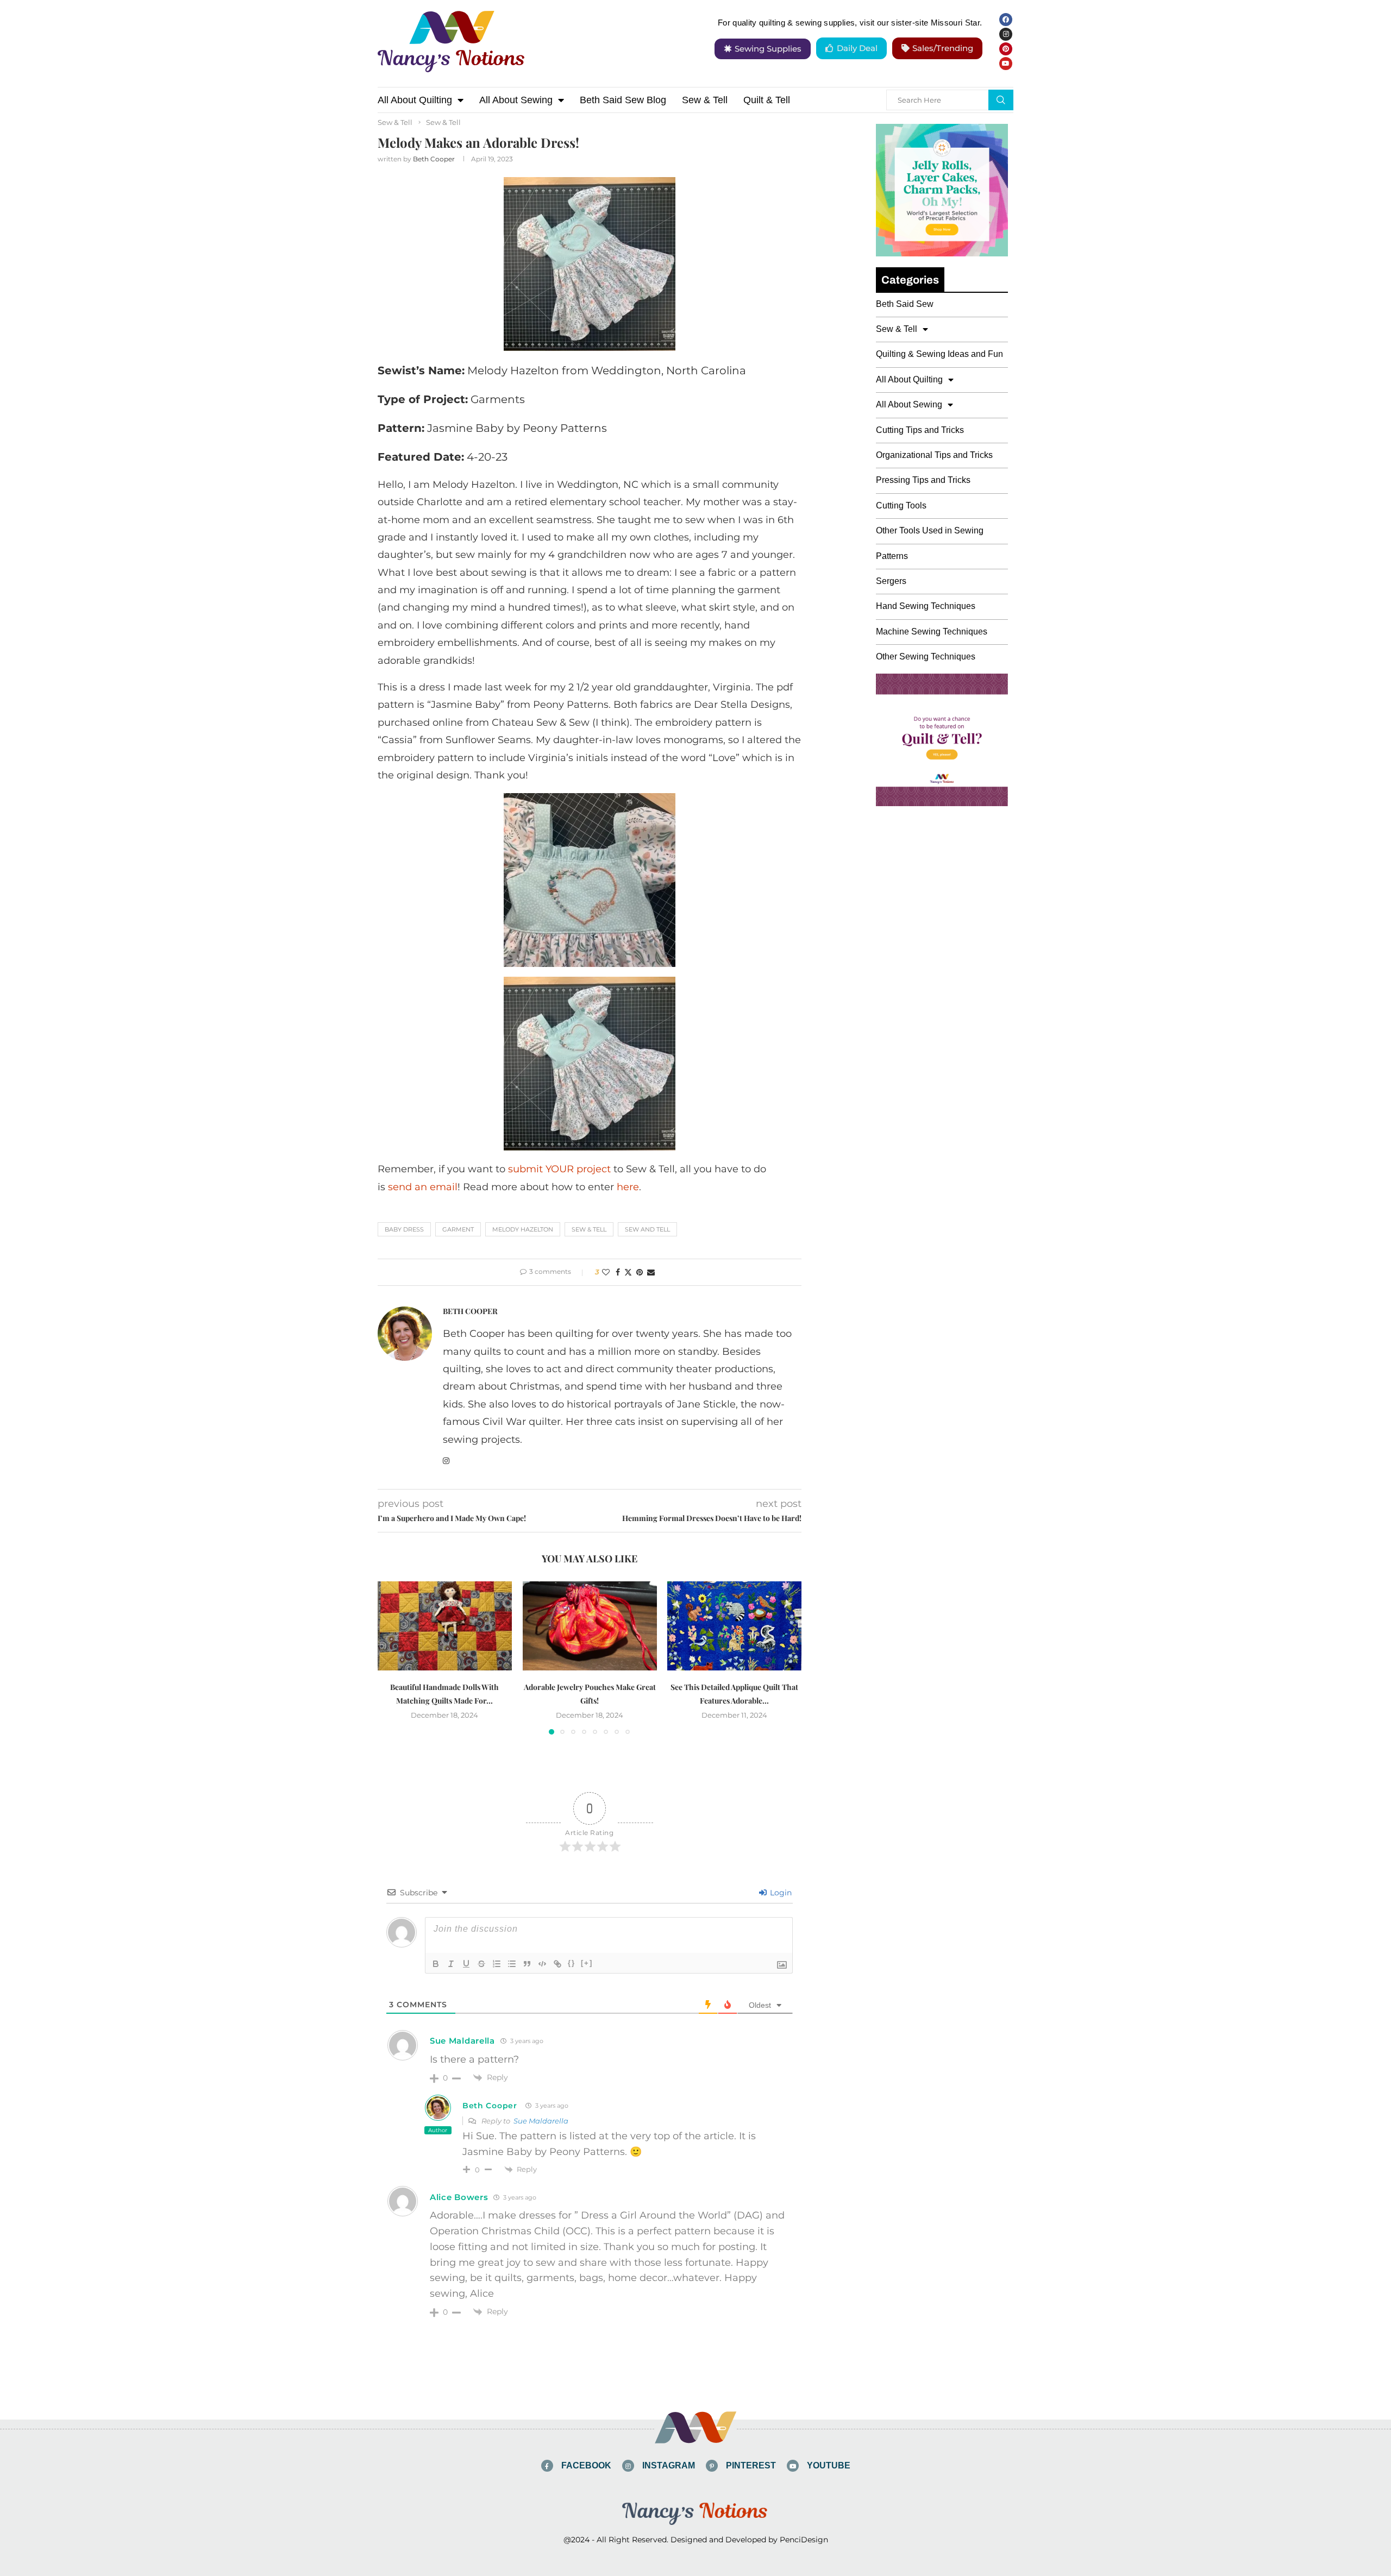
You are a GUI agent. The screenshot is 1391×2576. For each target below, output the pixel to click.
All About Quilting (415, 100)
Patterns (892, 556)
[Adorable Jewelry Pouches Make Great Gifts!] (590, 1626)
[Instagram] (1006, 34)
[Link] (557, 1964)
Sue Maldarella (541, 2121)
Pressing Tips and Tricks (923, 480)
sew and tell (647, 1229)
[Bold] (436, 1964)
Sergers (891, 581)
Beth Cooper (434, 159)
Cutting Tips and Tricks (920, 430)
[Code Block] (542, 1964)
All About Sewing (516, 100)
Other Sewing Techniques (926, 656)
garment (458, 1229)
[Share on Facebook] (618, 1272)
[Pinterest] (1006, 49)
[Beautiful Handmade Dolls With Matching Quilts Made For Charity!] (445, 1626)
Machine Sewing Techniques (932, 632)
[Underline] (466, 1964)
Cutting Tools (901, 505)
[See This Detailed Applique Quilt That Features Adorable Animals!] (734, 1626)
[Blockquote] (527, 1964)
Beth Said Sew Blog (623, 100)
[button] (392, 1657)
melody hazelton (523, 1229)
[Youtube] (1006, 64)
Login (780, 1893)
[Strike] (481, 1964)
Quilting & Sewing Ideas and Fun (939, 354)
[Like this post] (606, 1272)
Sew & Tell (705, 100)
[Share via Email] (651, 1272)
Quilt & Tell (767, 100)
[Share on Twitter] (628, 1272)
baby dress (404, 1229)
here (628, 1187)
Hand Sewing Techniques (926, 606)
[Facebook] (1006, 20)
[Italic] (451, 1964)
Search (1001, 100)
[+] (587, 1963)
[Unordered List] (512, 1964)
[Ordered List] (497, 1964)
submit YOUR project (559, 1169)
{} (572, 1963)
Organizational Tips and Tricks (934, 455)
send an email (423, 1187)
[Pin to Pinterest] (640, 1272)
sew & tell (589, 1229)
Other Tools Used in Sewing (930, 530)
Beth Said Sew (905, 304)
